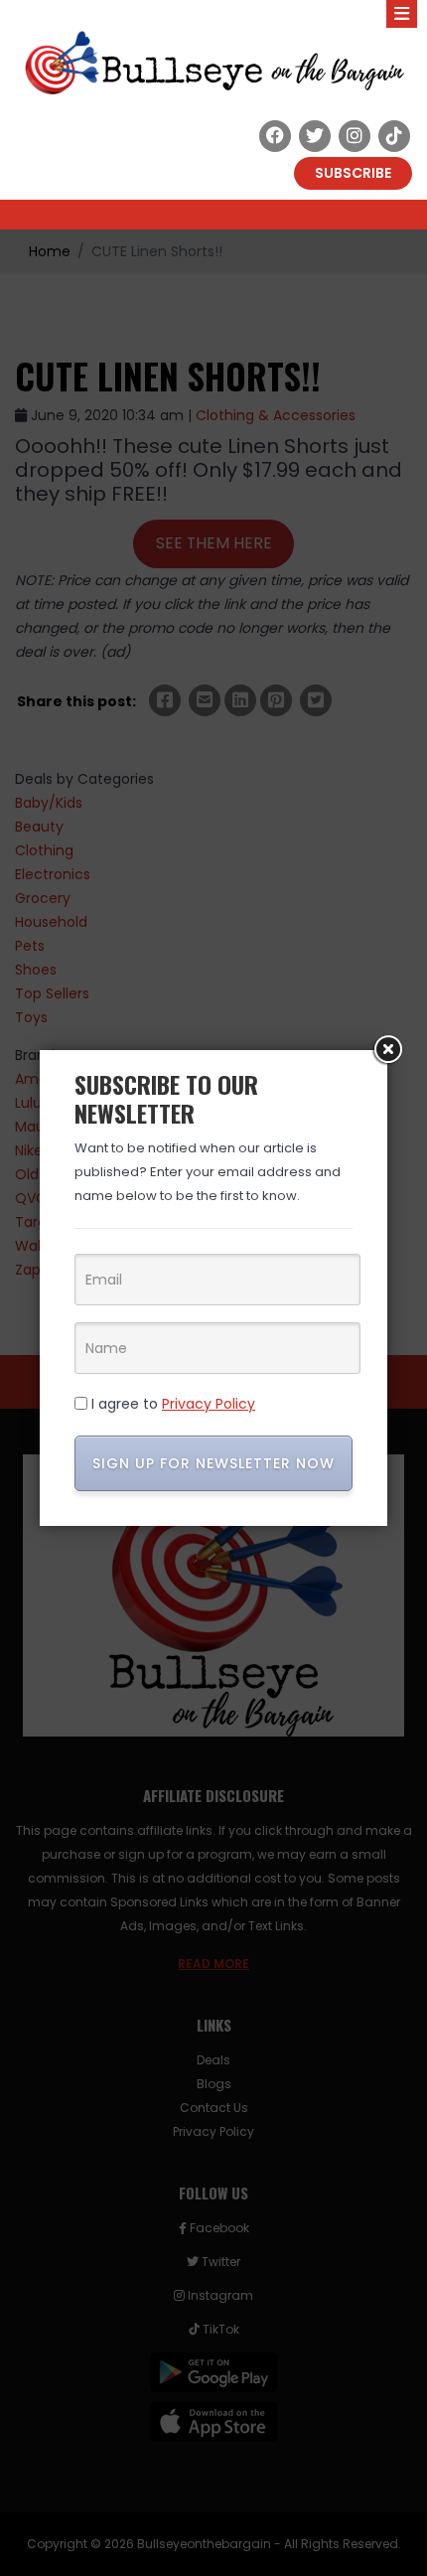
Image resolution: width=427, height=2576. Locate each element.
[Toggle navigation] (402, 14)
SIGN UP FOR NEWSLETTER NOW (213, 1463)
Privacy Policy (209, 1404)
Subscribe (353, 173)
